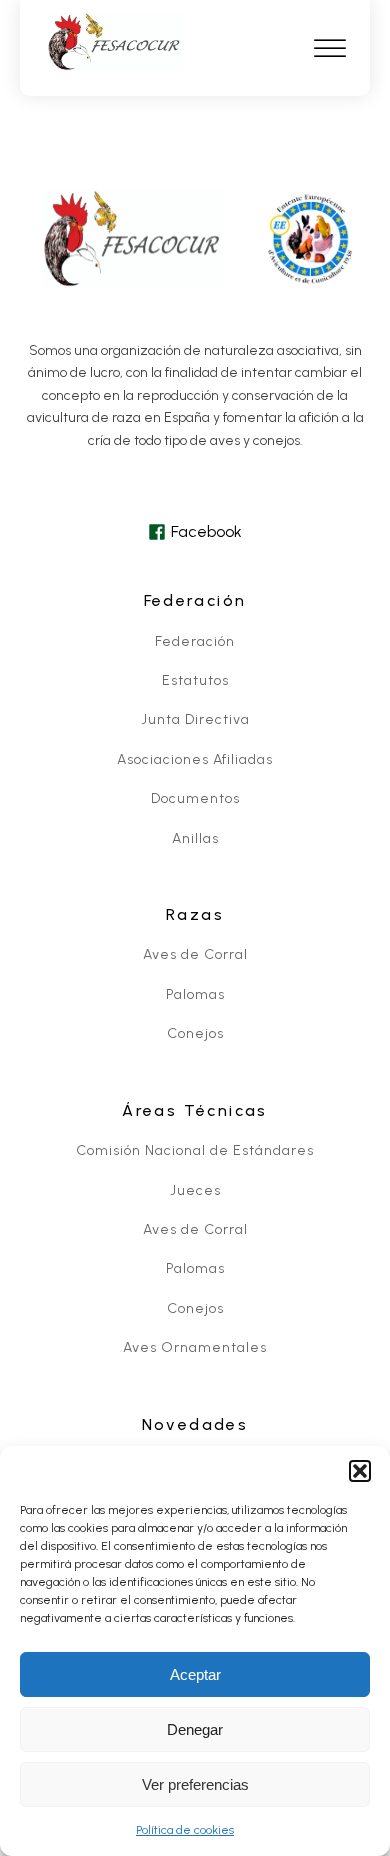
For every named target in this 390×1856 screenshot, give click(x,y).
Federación (195, 641)
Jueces (195, 1190)
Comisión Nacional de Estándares (195, 1150)
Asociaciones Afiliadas (195, 759)
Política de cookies (185, 1830)
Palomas (195, 994)
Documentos (195, 798)
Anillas (195, 838)
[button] (360, 1471)
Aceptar (195, 1674)
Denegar (195, 1729)
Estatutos (195, 680)
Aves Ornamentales (195, 1347)
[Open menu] (330, 49)
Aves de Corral (195, 954)
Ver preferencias (195, 1784)
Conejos (195, 1033)
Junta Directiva (195, 719)
